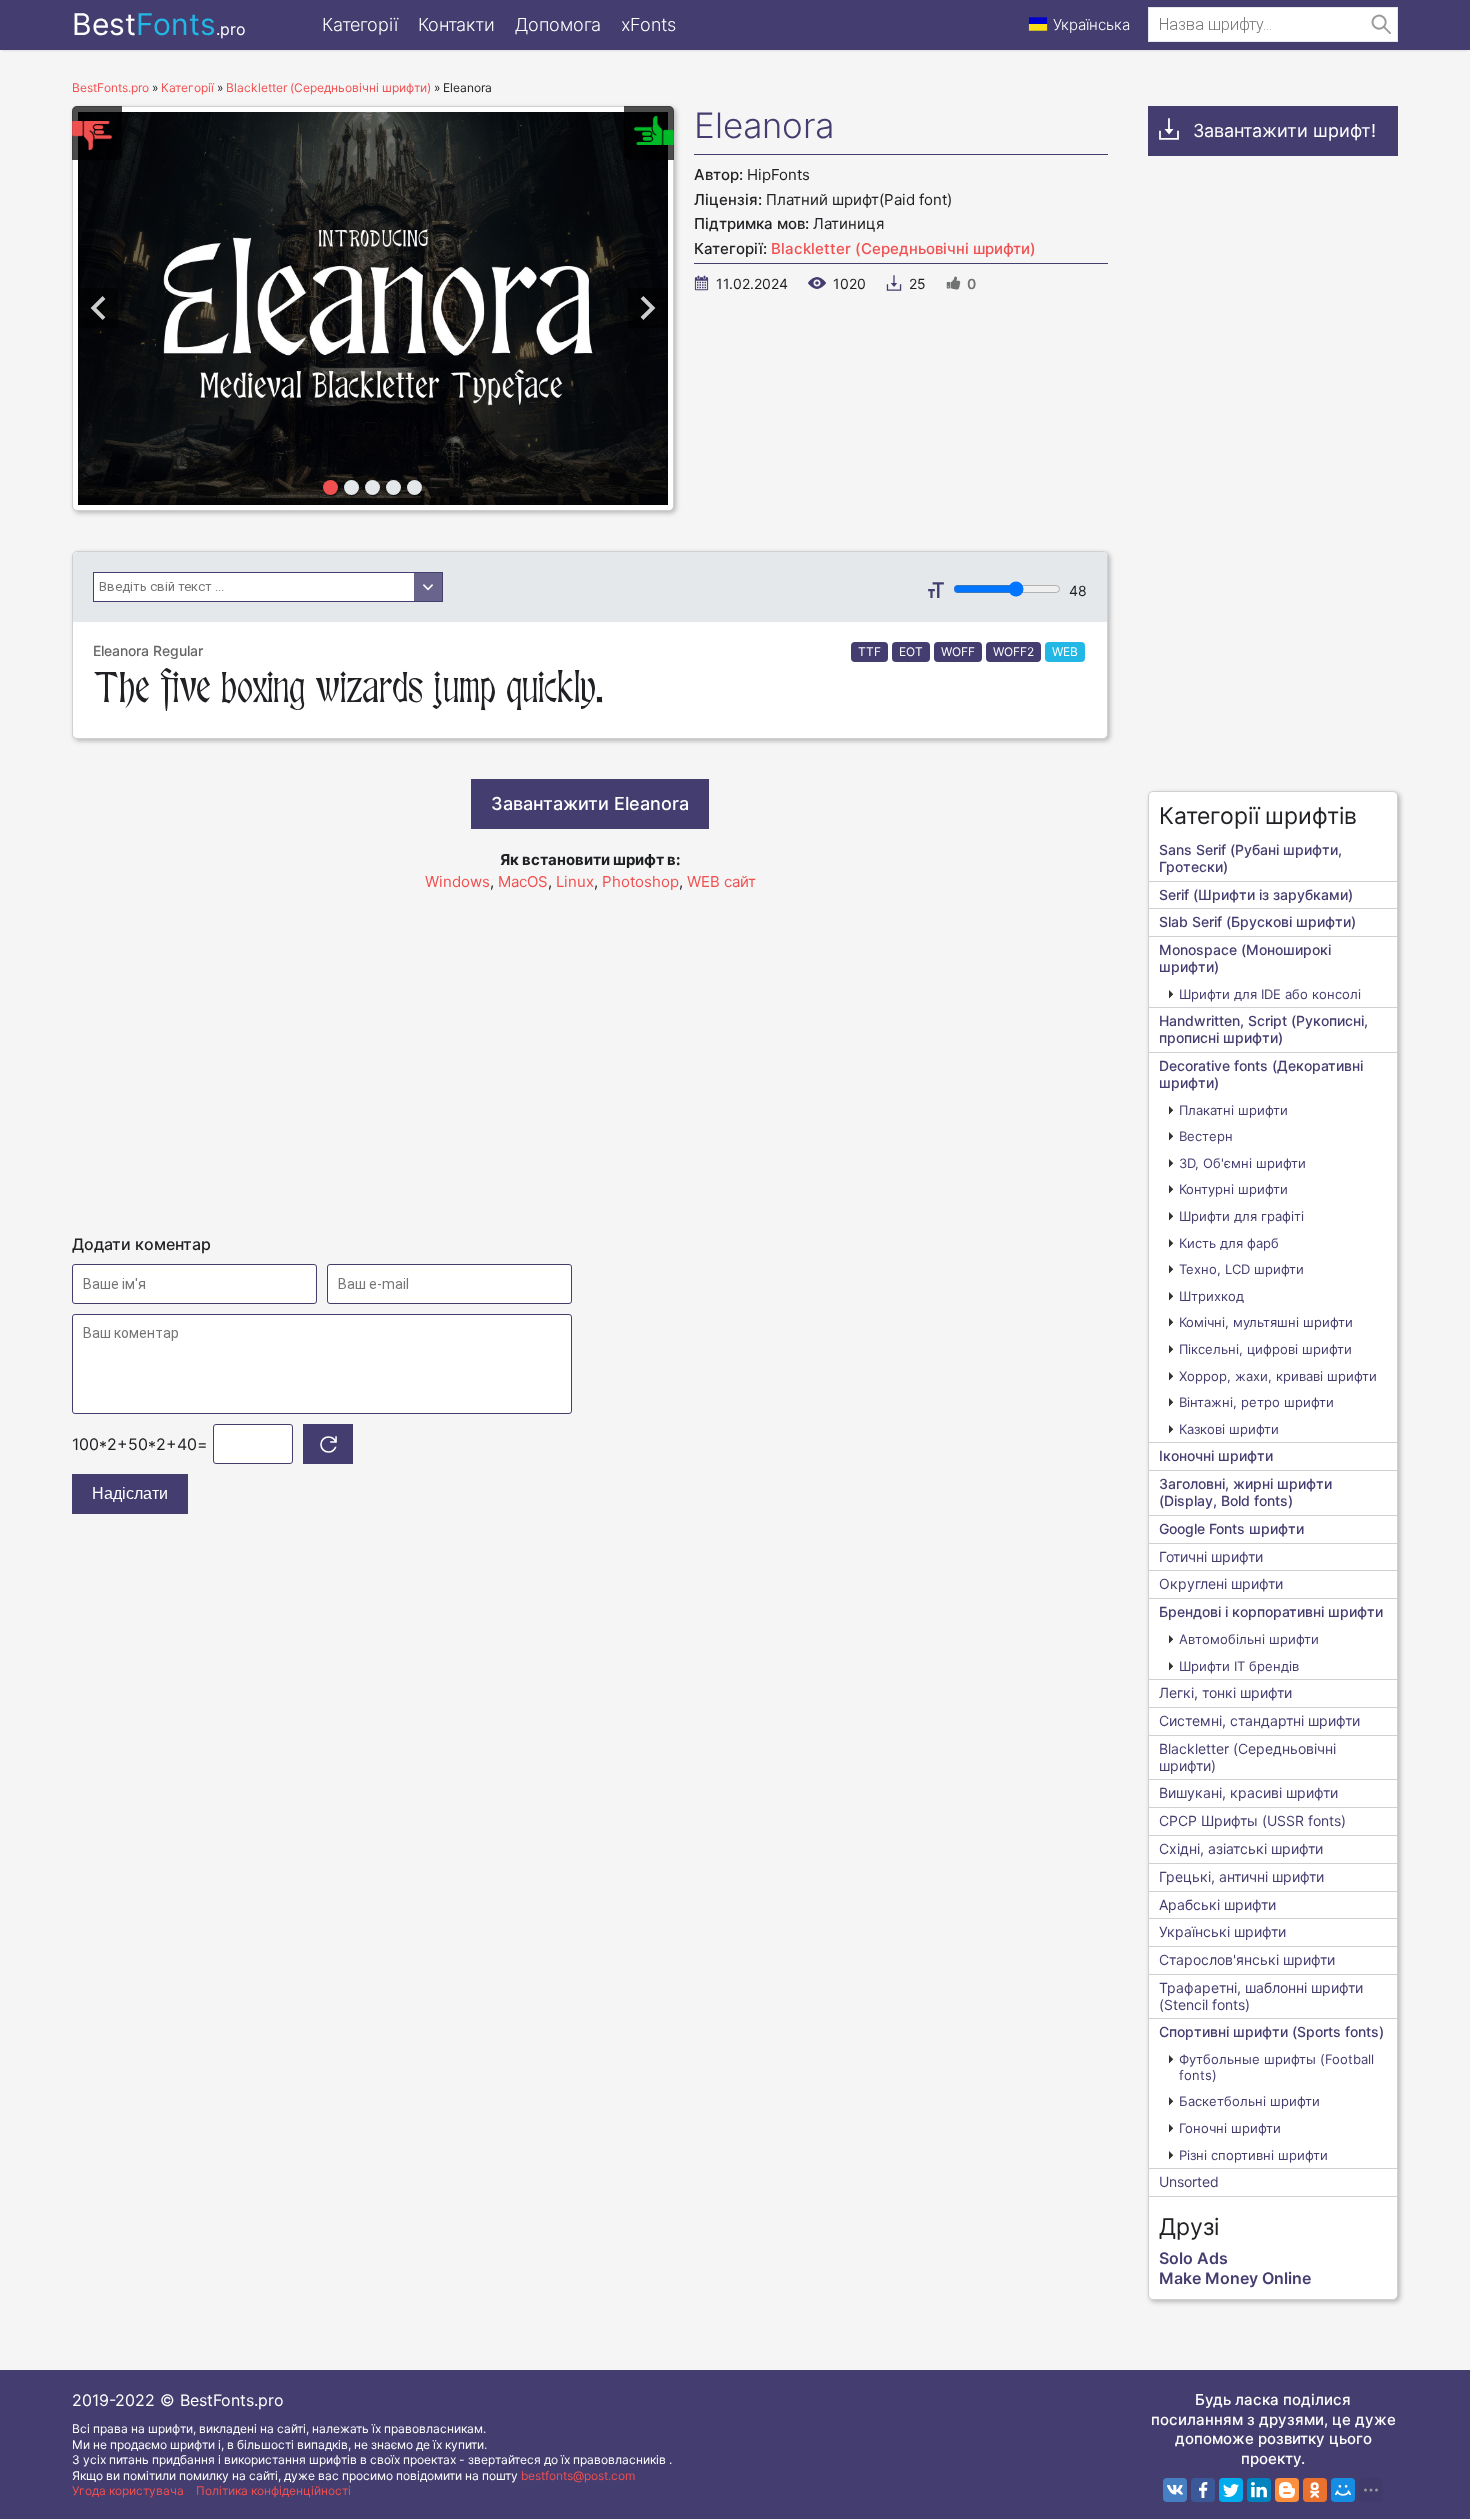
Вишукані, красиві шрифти (1248, 1792)
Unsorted (1189, 2181)
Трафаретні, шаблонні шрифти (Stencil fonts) (1261, 1996)
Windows (457, 881)
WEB (1065, 651)
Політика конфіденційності (273, 2490)
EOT (911, 651)
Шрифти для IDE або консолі (1270, 994)
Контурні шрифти (1233, 1189)
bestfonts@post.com (578, 2475)
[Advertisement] (590, 1054)
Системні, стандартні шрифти (1259, 1720)
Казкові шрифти (1229, 1429)
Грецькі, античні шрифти (1241, 1876)
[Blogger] (1287, 2490)
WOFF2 (1013, 651)
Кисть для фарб (1229, 1243)
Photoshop (640, 881)
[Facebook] (1203, 2490)
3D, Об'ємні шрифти (1242, 1163)
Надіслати (130, 1493)
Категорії (360, 24)
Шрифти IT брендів (1239, 1666)
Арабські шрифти (1217, 1904)
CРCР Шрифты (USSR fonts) (1252, 1820)
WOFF (958, 651)
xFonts (648, 24)
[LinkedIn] (1259, 2490)
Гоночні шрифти (1230, 2128)
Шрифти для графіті (1241, 1216)
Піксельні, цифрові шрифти (1265, 1349)
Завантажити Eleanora (590, 803)
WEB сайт (721, 881)
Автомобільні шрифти (1249, 1639)
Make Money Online (1235, 2278)
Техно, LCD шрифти (1241, 1269)
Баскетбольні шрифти (1249, 2101)
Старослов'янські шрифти (1247, 1959)
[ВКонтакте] (1175, 2490)
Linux (575, 881)
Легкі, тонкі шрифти (1225, 1692)
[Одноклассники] (1315, 2490)
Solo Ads (1193, 2258)
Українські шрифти (1222, 1931)
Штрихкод (1211, 1296)
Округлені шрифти (1221, 1583)
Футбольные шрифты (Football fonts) (1276, 2067)
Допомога (558, 24)
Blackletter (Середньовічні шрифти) (903, 248)
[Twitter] (1231, 2490)
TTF (869, 651)
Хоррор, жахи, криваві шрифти (1278, 1376)
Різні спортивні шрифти (1253, 2155)
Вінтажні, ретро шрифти (1256, 1402)
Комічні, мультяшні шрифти (1266, 1322)
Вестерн (1206, 1136)
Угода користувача (128, 2490)
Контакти (456, 24)
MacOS (523, 881)
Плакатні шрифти (1233, 1110)
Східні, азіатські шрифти (1241, 1848)
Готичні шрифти (1211, 1556)
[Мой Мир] (1343, 2490)
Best (159, 24)
